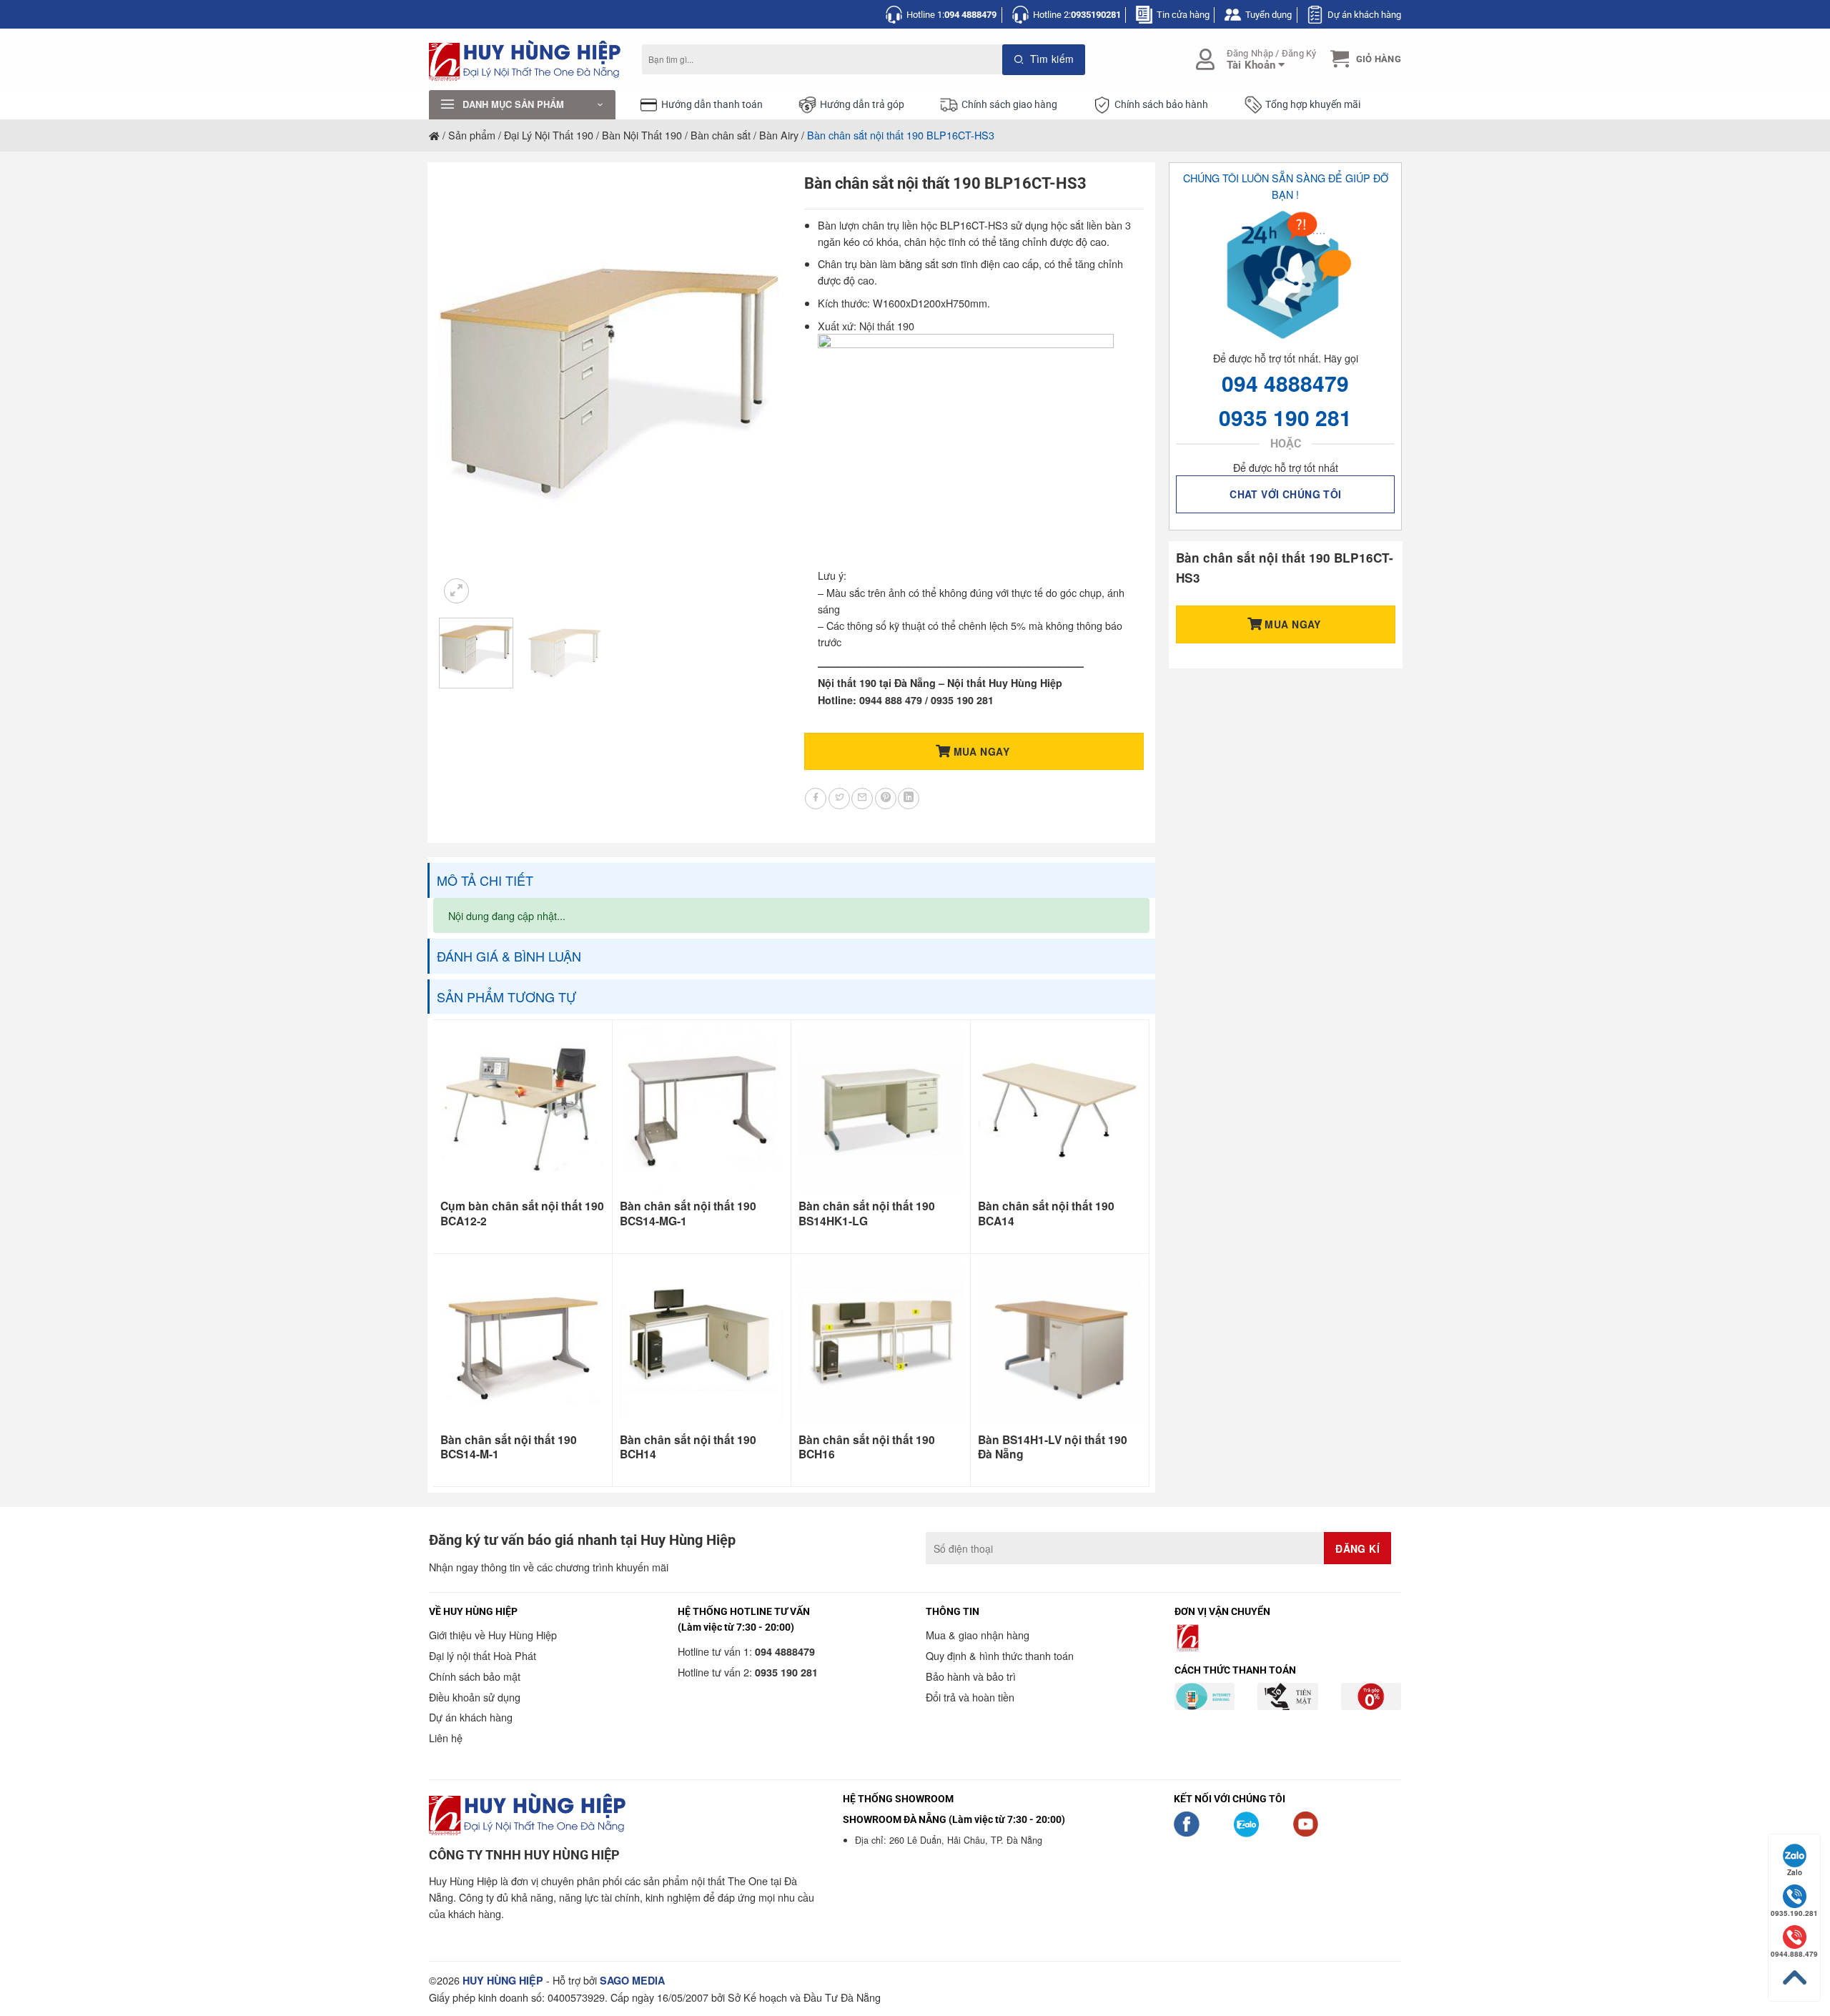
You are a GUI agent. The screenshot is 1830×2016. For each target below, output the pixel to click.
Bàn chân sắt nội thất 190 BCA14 (1046, 1214)
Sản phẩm (472, 135)
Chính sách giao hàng (1009, 105)
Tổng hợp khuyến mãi (1313, 105)
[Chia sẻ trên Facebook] (816, 799)
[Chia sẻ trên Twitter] (839, 799)
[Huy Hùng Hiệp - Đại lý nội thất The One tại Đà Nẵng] (525, 60)
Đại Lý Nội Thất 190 (549, 135)
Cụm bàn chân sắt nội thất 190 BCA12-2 (522, 1214)
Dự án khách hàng (1364, 15)
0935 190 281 (1285, 417)
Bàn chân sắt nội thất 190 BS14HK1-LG (867, 1214)
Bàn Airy (779, 135)
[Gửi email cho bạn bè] (862, 799)
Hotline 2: (1077, 15)
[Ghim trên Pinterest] (886, 799)
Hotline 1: (951, 15)
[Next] (754, 390)
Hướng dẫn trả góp (862, 105)
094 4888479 (1285, 383)
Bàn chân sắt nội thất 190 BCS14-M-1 (509, 1447)
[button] (1364, 59)
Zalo (1795, 1872)
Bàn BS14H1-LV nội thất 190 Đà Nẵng (1053, 1447)
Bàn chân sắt (721, 135)
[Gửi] (1044, 60)
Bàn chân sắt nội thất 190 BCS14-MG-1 (688, 1214)
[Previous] (464, 390)
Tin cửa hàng (1183, 15)
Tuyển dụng (1268, 15)
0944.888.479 (1794, 1954)
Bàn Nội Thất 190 (642, 135)
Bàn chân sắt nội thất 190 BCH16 (867, 1447)
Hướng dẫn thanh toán (712, 105)
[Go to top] (1794, 1978)
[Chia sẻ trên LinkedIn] (909, 799)
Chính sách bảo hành (1161, 105)
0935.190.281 (1794, 1913)
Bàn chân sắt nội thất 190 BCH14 (688, 1447)
